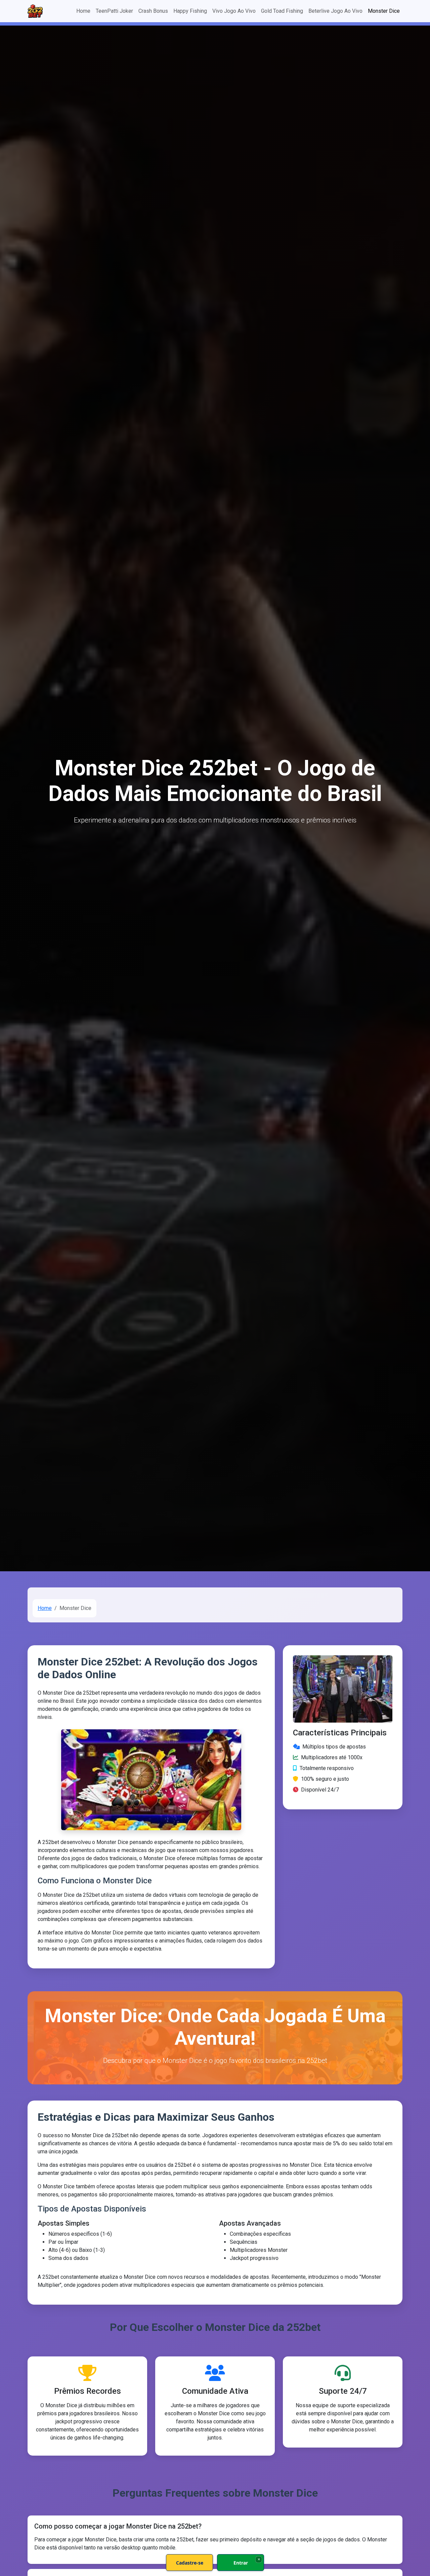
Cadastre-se (190, 2563)
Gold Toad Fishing (282, 11)
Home (83, 11)
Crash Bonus (153, 11)
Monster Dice (384, 11)
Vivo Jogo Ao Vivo (234, 11)
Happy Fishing (190, 11)
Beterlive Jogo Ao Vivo (335, 11)
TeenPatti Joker (114, 11)
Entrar (241, 2563)
